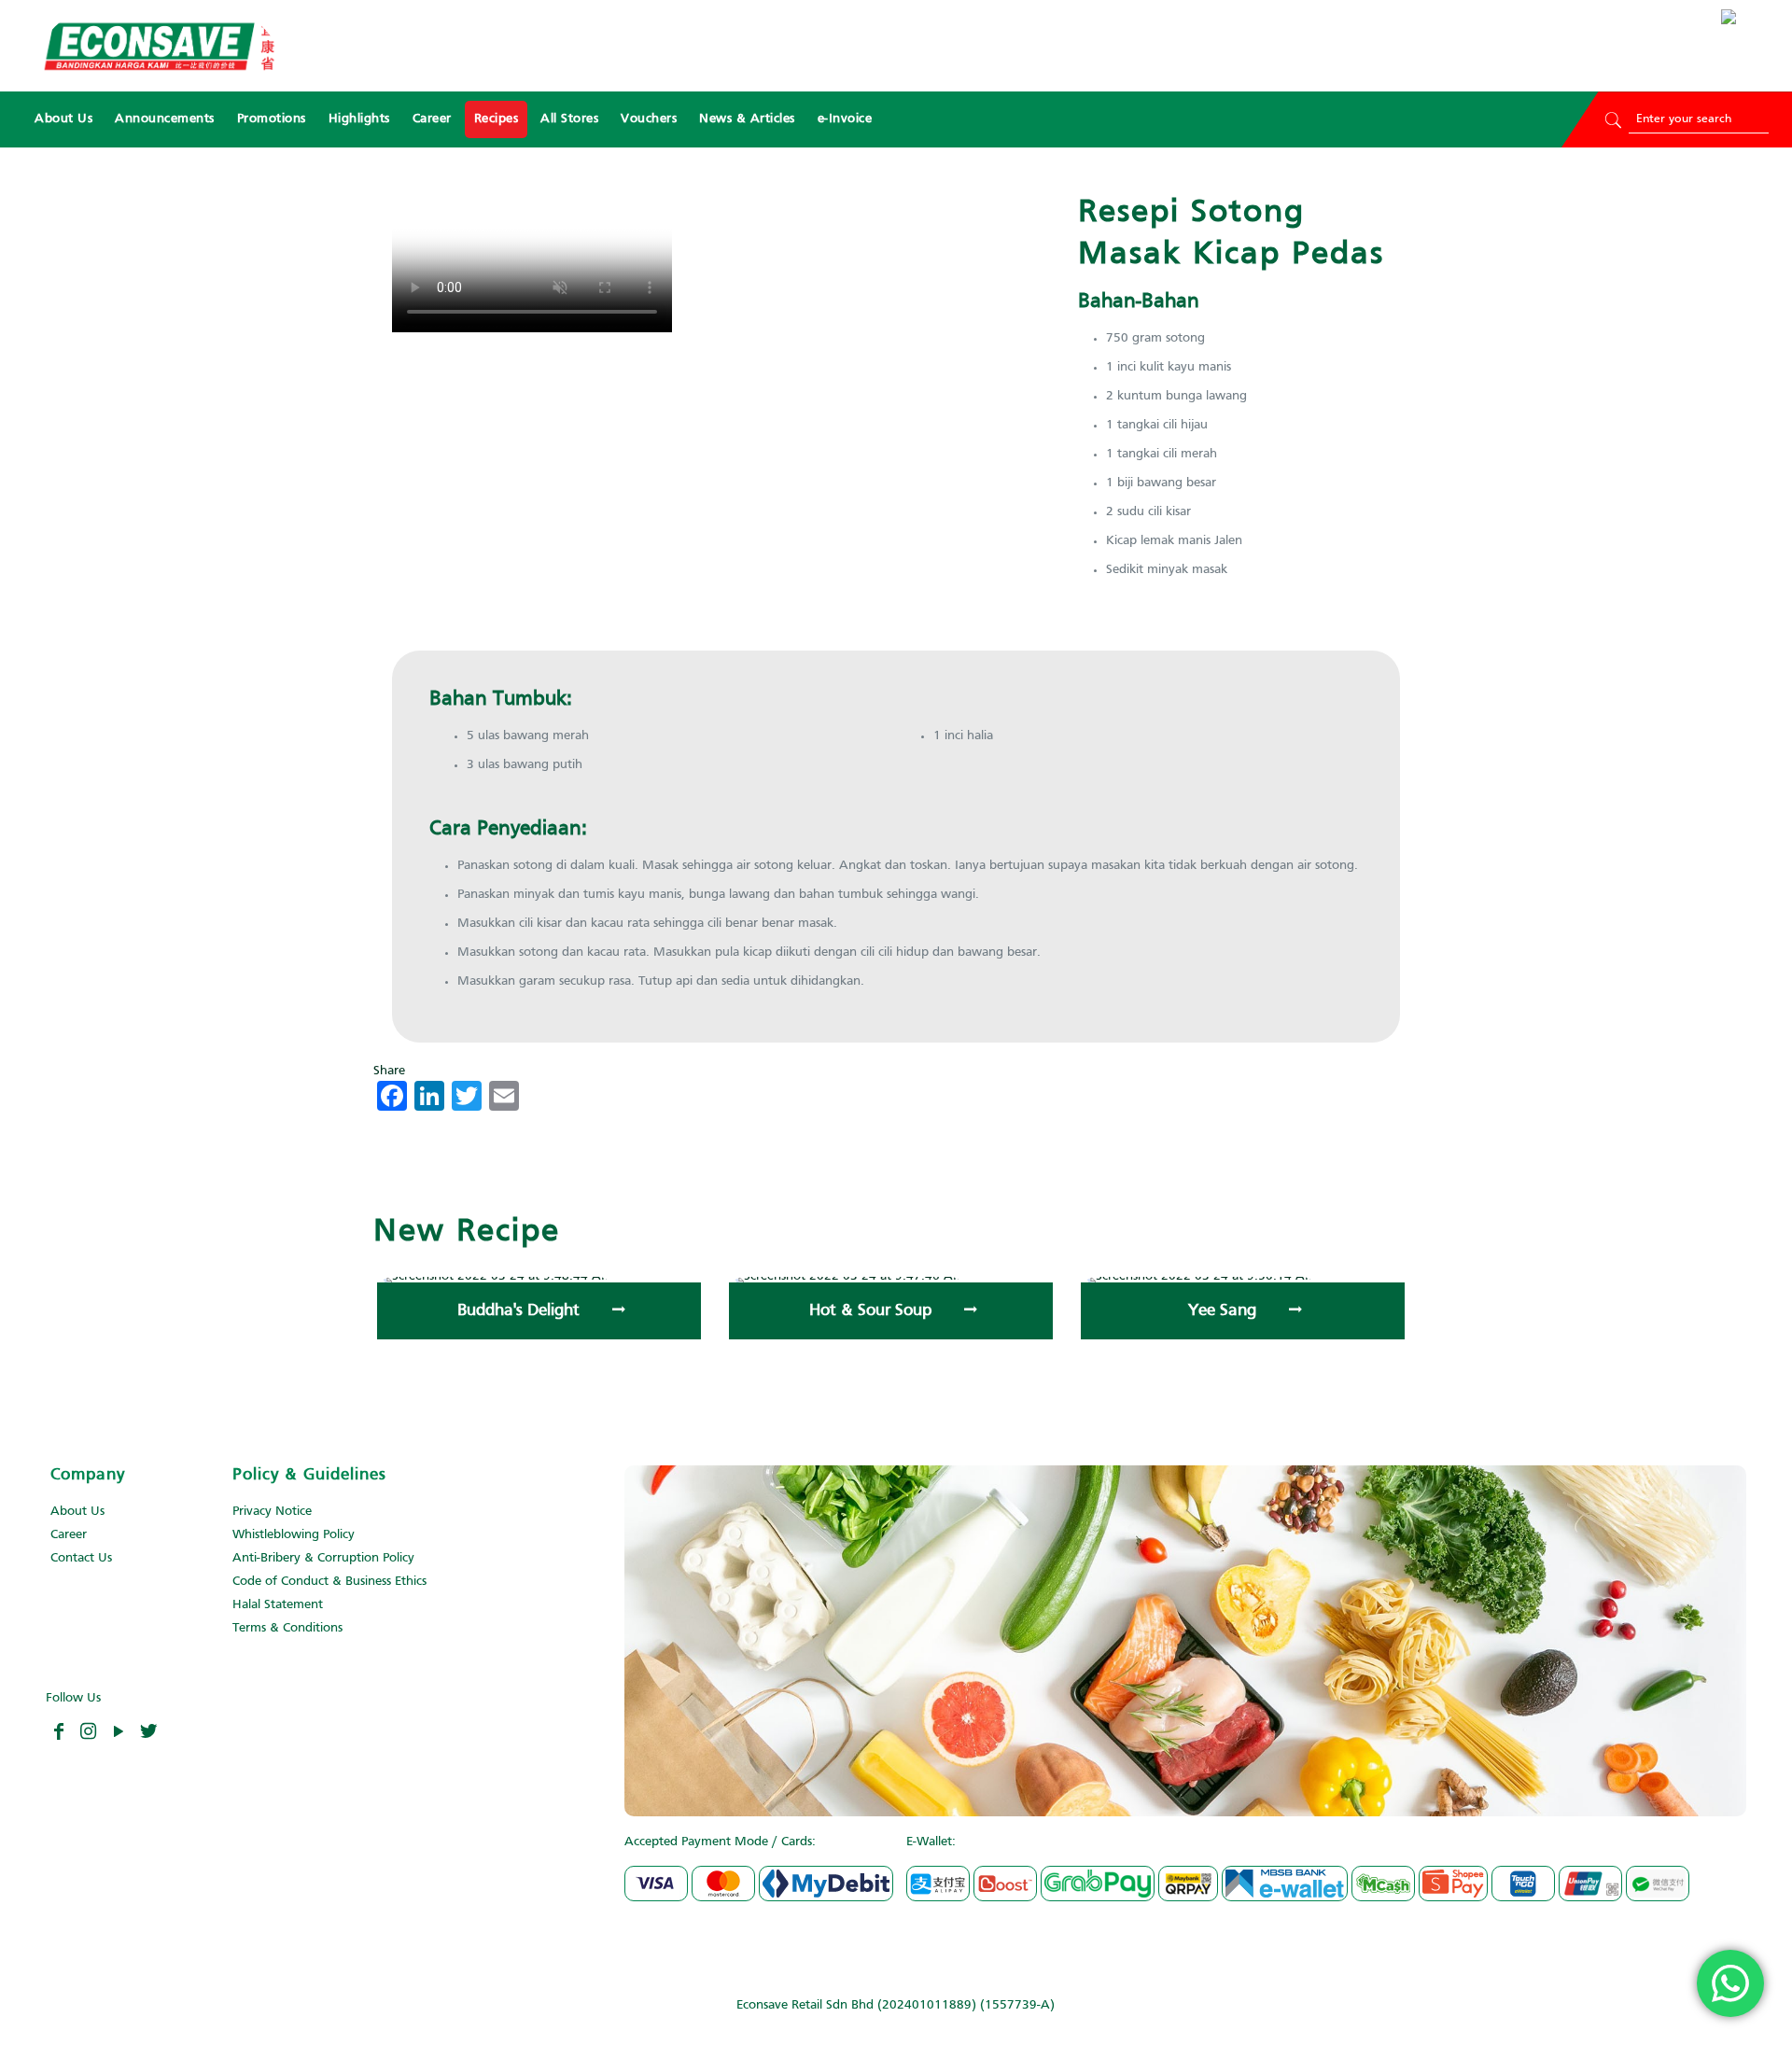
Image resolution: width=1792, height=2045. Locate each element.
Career (69, 1535)
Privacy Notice (272, 1512)
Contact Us (81, 1558)
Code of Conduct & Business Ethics (329, 1582)
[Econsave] (159, 46)
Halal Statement (278, 1605)
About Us (77, 1512)
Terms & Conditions (287, 1628)
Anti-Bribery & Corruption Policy (323, 1558)
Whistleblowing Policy (294, 1535)
